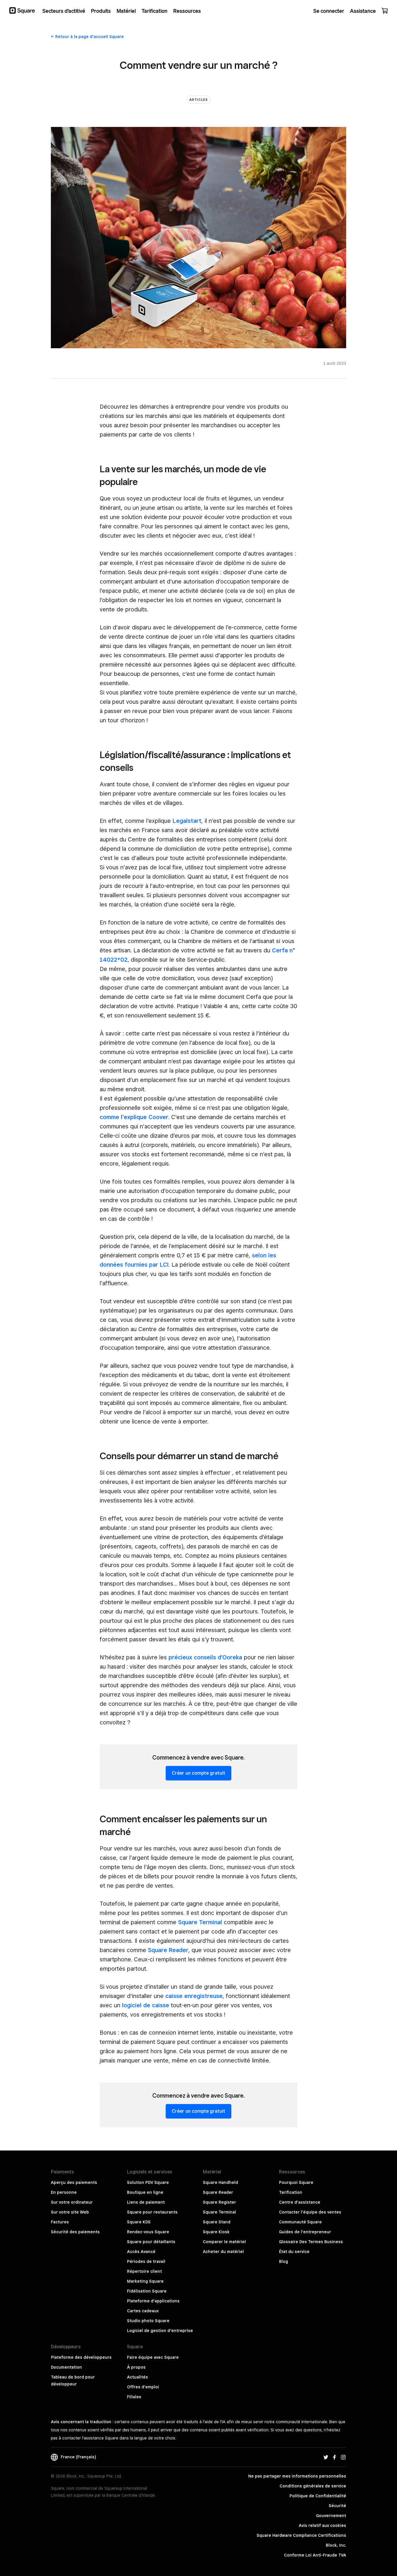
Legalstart (187, 821)
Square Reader (168, 1950)
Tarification (291, 2192)
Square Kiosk (216, 2232)
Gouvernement (331, 2516)
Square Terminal (200, 1922)
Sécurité (337, 2506)
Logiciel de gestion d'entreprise (160, 2331)
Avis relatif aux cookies (322, 2525)
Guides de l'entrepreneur (305, 2232)
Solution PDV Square (148, 2182)
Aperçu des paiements (74, 2182)
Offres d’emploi (143, 2387)
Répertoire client (144, 2271)
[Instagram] (343, 2457)
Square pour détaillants (151, 2242)
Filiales (134, 2397)
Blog (284, 2261)
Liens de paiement (146, 2202)
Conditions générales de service (313, 2486)
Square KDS (139, 2222)
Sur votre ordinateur (72, 2202)
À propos (136, 2367)
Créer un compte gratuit (199, 1773)
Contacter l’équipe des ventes (310, 2212)
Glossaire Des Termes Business (311, 2242)
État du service (294, 2252)
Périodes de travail (146, 2261)
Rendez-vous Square (148, 2232)
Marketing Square (145, 2281)
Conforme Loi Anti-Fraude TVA (315, 2555)
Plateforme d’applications (153, 2301)
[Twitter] (326, 2457)
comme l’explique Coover (134, 1117)
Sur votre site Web (70, 2212)
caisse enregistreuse (194, 1996)
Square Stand (217, 2222)
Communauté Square (300, 2222)
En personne (64, 2192)
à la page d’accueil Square (90, 37)
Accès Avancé (141, 2252)
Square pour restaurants (152, 2212)
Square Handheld (220, 2182)
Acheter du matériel (223, 2252)
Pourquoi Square (296, 2182)
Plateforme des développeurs (81, 2357)
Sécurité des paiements (75, 2232)
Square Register (219, 2202)
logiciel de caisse (146, 2005)
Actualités (137, 2377)
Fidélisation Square (147, 2291)
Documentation (66, 2367)
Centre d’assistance (300, 2202)
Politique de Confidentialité (318, 2496)
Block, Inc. (336, 2545)
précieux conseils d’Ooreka (205, 1657)
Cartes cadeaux (143, 2311)
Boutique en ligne (145, 2192)
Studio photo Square (148, 2321)
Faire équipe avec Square (153, 2357)
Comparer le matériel (224, 2242)
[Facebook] (335, 2457)
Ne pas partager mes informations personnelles (297, 2476)
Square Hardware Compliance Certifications (301, 2535)
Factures (60, 2222)
